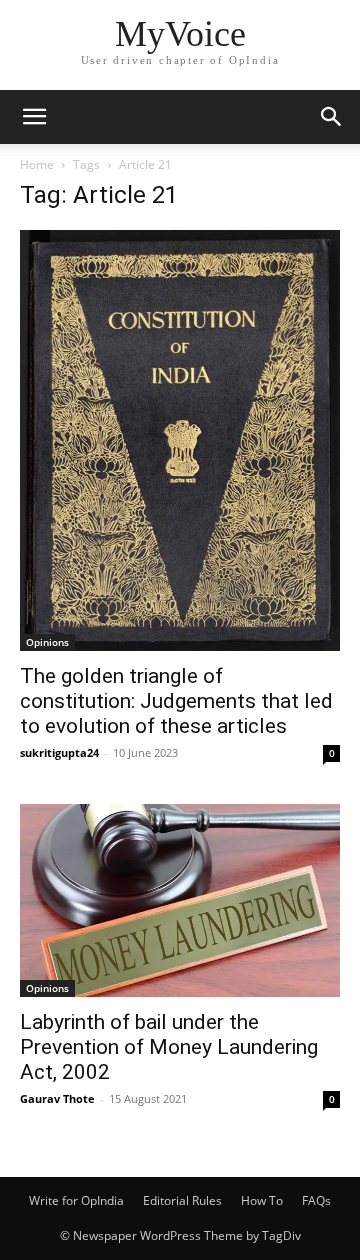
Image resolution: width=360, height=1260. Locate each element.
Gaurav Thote (57, 1098)
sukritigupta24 (59, 752)
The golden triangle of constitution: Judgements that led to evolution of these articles (176, 701)
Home (37, 164)
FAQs (316, 1200)
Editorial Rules (182, 1200)
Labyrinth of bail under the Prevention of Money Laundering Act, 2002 (169, 1047)
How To (262, 1200)
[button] (34, 117)
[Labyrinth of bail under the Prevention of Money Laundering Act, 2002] (180, 900)
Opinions (47, 642)
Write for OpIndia (76, 1200)
